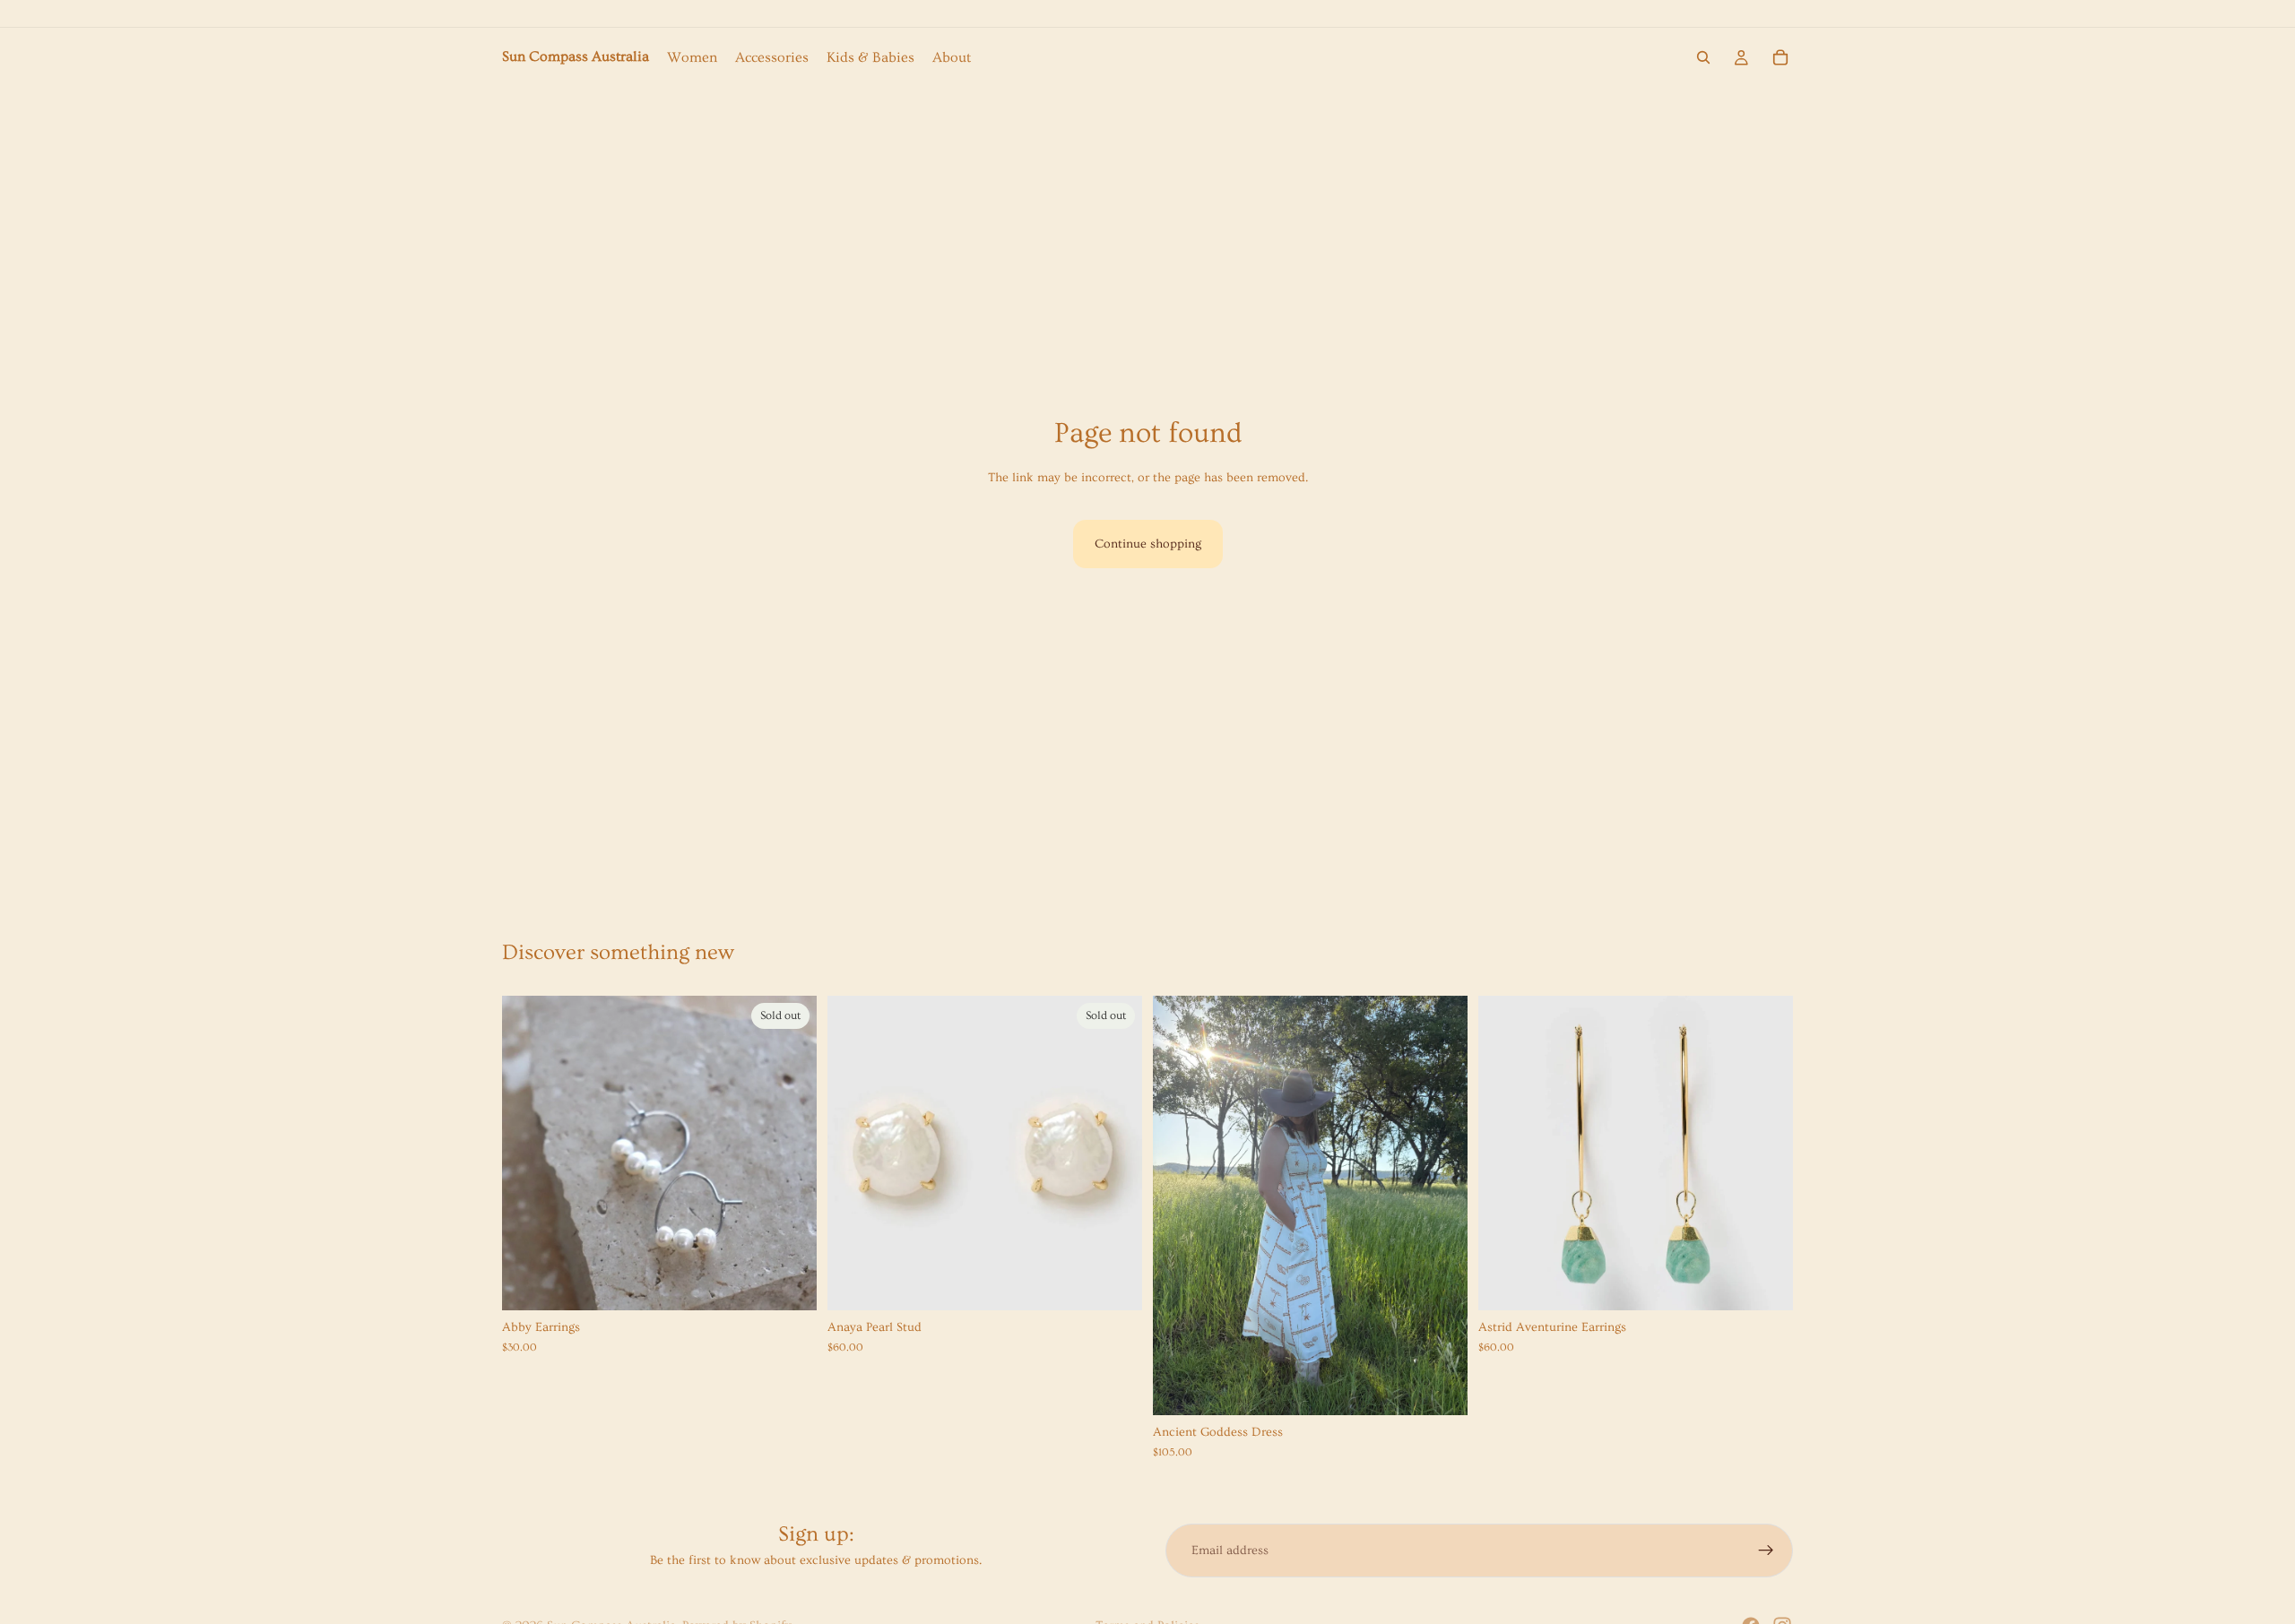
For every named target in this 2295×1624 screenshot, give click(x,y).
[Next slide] (1441, 1205)
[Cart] (1780, 57)
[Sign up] (1766, 1551)
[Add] (1765, 1283)
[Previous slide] (1180, 1205)
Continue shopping (1148, 544)
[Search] (1703, 57)
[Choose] (1440, 1388)
